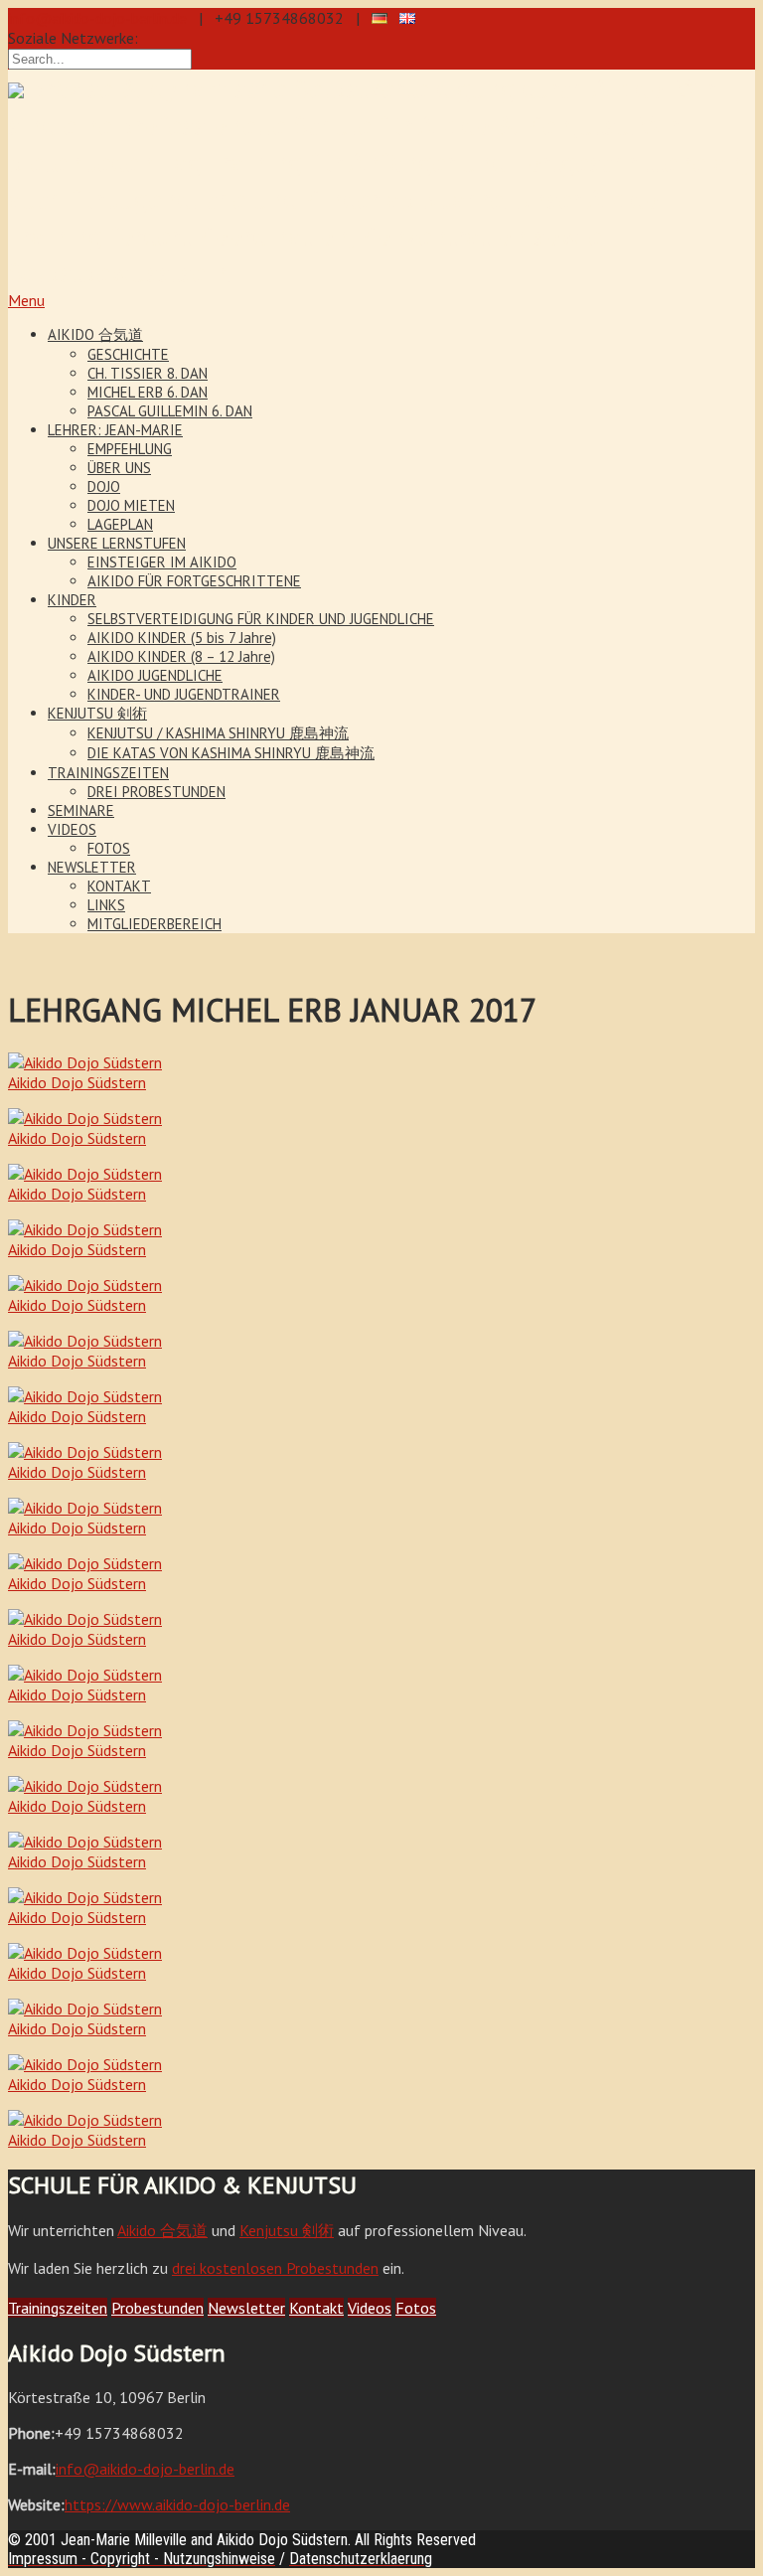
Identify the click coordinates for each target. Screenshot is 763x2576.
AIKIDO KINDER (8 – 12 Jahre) (181, 656)
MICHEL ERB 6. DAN (148, 392)
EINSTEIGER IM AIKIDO (162, 562)
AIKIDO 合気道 (95, 334)
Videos (370, 2308)
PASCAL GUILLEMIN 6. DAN (170, 411)
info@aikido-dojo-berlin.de (97, 18)
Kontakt (316, 2308)
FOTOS (109, 848)
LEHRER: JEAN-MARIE (115, 430)
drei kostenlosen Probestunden (275, 2268)
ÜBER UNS (119, 468)
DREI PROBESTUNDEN (156, 792)
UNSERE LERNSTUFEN (117, 543)
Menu (26, 300)
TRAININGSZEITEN (108, 773)
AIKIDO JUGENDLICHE (155, 675)
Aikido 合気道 (162, 2230)
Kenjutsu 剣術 (287, 2230)
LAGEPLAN (120, 524)
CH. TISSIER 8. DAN (148, 373)
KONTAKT (119, 886)
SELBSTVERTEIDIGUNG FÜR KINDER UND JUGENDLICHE (261, 619)
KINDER (72, 600)
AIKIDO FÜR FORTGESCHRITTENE (194, 581)
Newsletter (246, 2308)
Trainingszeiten (58, 2308)
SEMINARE (81, 810)
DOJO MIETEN (131, 505)
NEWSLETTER (92, 867)
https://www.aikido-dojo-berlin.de (177, 2504)
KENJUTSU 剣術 (97, 713)
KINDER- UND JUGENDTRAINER (184, 694)
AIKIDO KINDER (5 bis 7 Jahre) (182, 638)
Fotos (416, 2308)
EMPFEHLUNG (130, 449)
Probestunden (157, 2308)
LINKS (106, 905)
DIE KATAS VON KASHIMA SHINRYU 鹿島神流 (231, 753)
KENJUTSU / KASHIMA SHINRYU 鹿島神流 (218, 733)
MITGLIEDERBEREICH (154, 924)
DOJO (104, 486)
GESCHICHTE (128, 354)
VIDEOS (72, 829)
